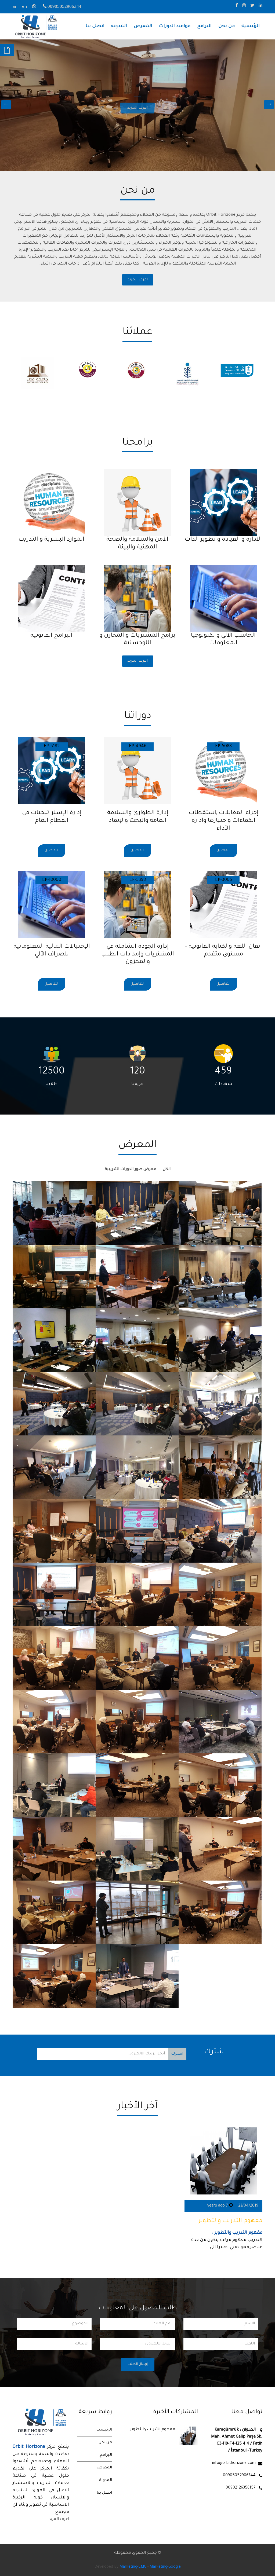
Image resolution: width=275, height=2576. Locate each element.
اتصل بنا (95, 26)
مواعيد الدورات (175, 26)
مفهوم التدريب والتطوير (230, 2221)
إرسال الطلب (138, 2364)
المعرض (143, 26)
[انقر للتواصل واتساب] (35, 7)
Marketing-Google (165, 2567)
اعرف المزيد (138, 280)
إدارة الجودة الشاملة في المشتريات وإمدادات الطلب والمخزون (138, 955)
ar (15, 7)
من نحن (227, 26)
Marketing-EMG (133, 2567)
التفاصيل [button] (223, 851)
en (24, 7)
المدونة (119, 26)
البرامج (204, 26)
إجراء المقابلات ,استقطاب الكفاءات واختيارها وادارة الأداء (224, 821)
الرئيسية (251, 26)
